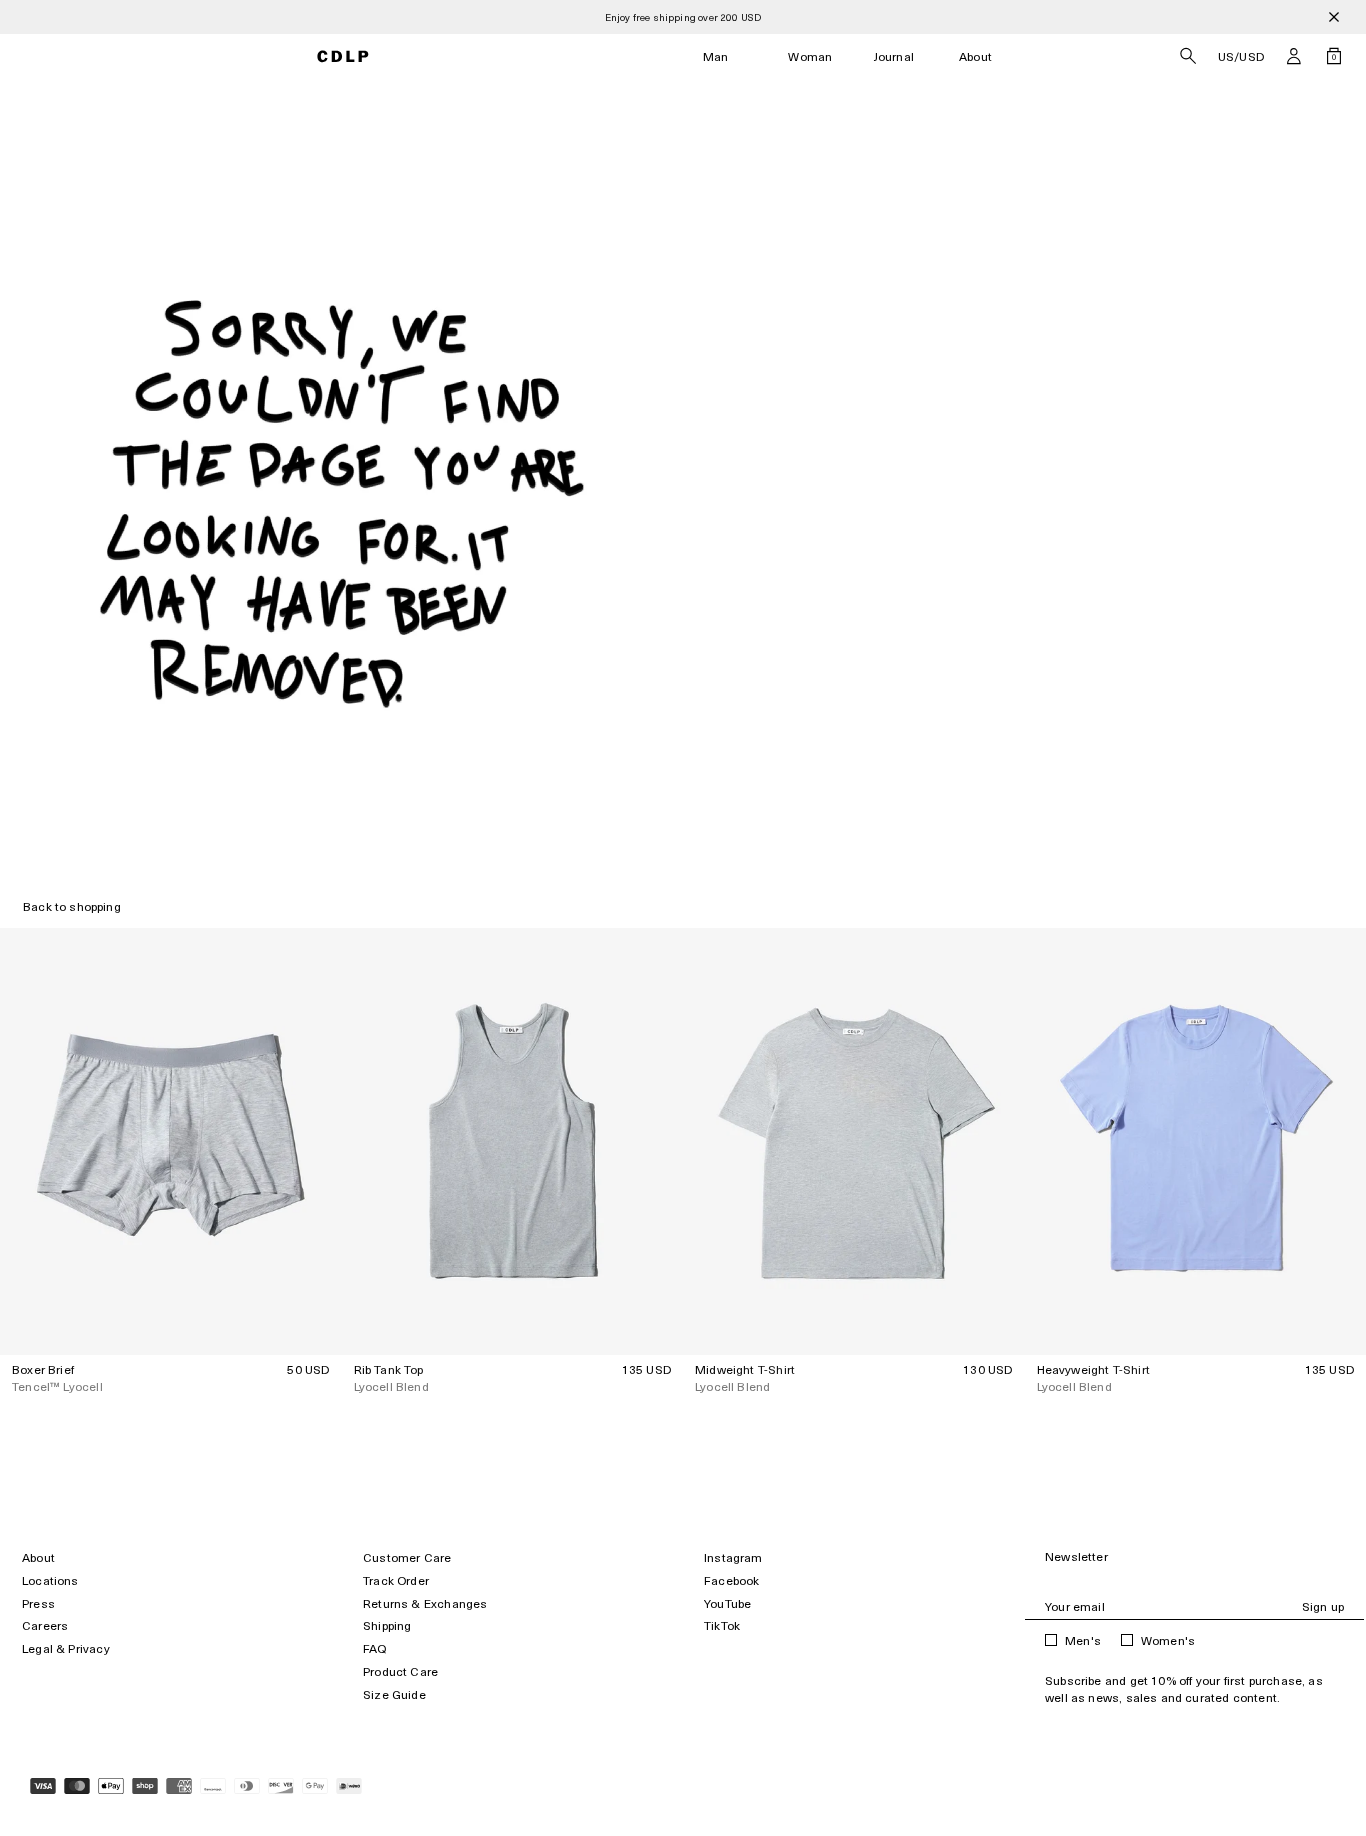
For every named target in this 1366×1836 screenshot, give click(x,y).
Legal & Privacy (66, 1648)
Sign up (1323, 1606)
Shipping (387, 1625)
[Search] (1188, 56)
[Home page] (342, 56)
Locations (50, 1580)
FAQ (375, 1648)
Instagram (733, 1557)
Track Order (396, 1580)
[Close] (1334, 17)
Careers (45, 1625)
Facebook (731, 1580)
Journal (894, 56)
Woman (810, 56)
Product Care (400, 1671)
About (975, 56)
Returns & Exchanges (425, 1603)
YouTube (727, 1603)
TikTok (722, 1625)
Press (38, 1603)
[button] (1294, 56)
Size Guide (394, 1694)
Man (716, 56)
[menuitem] (716, 56)
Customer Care (407, 1557)
